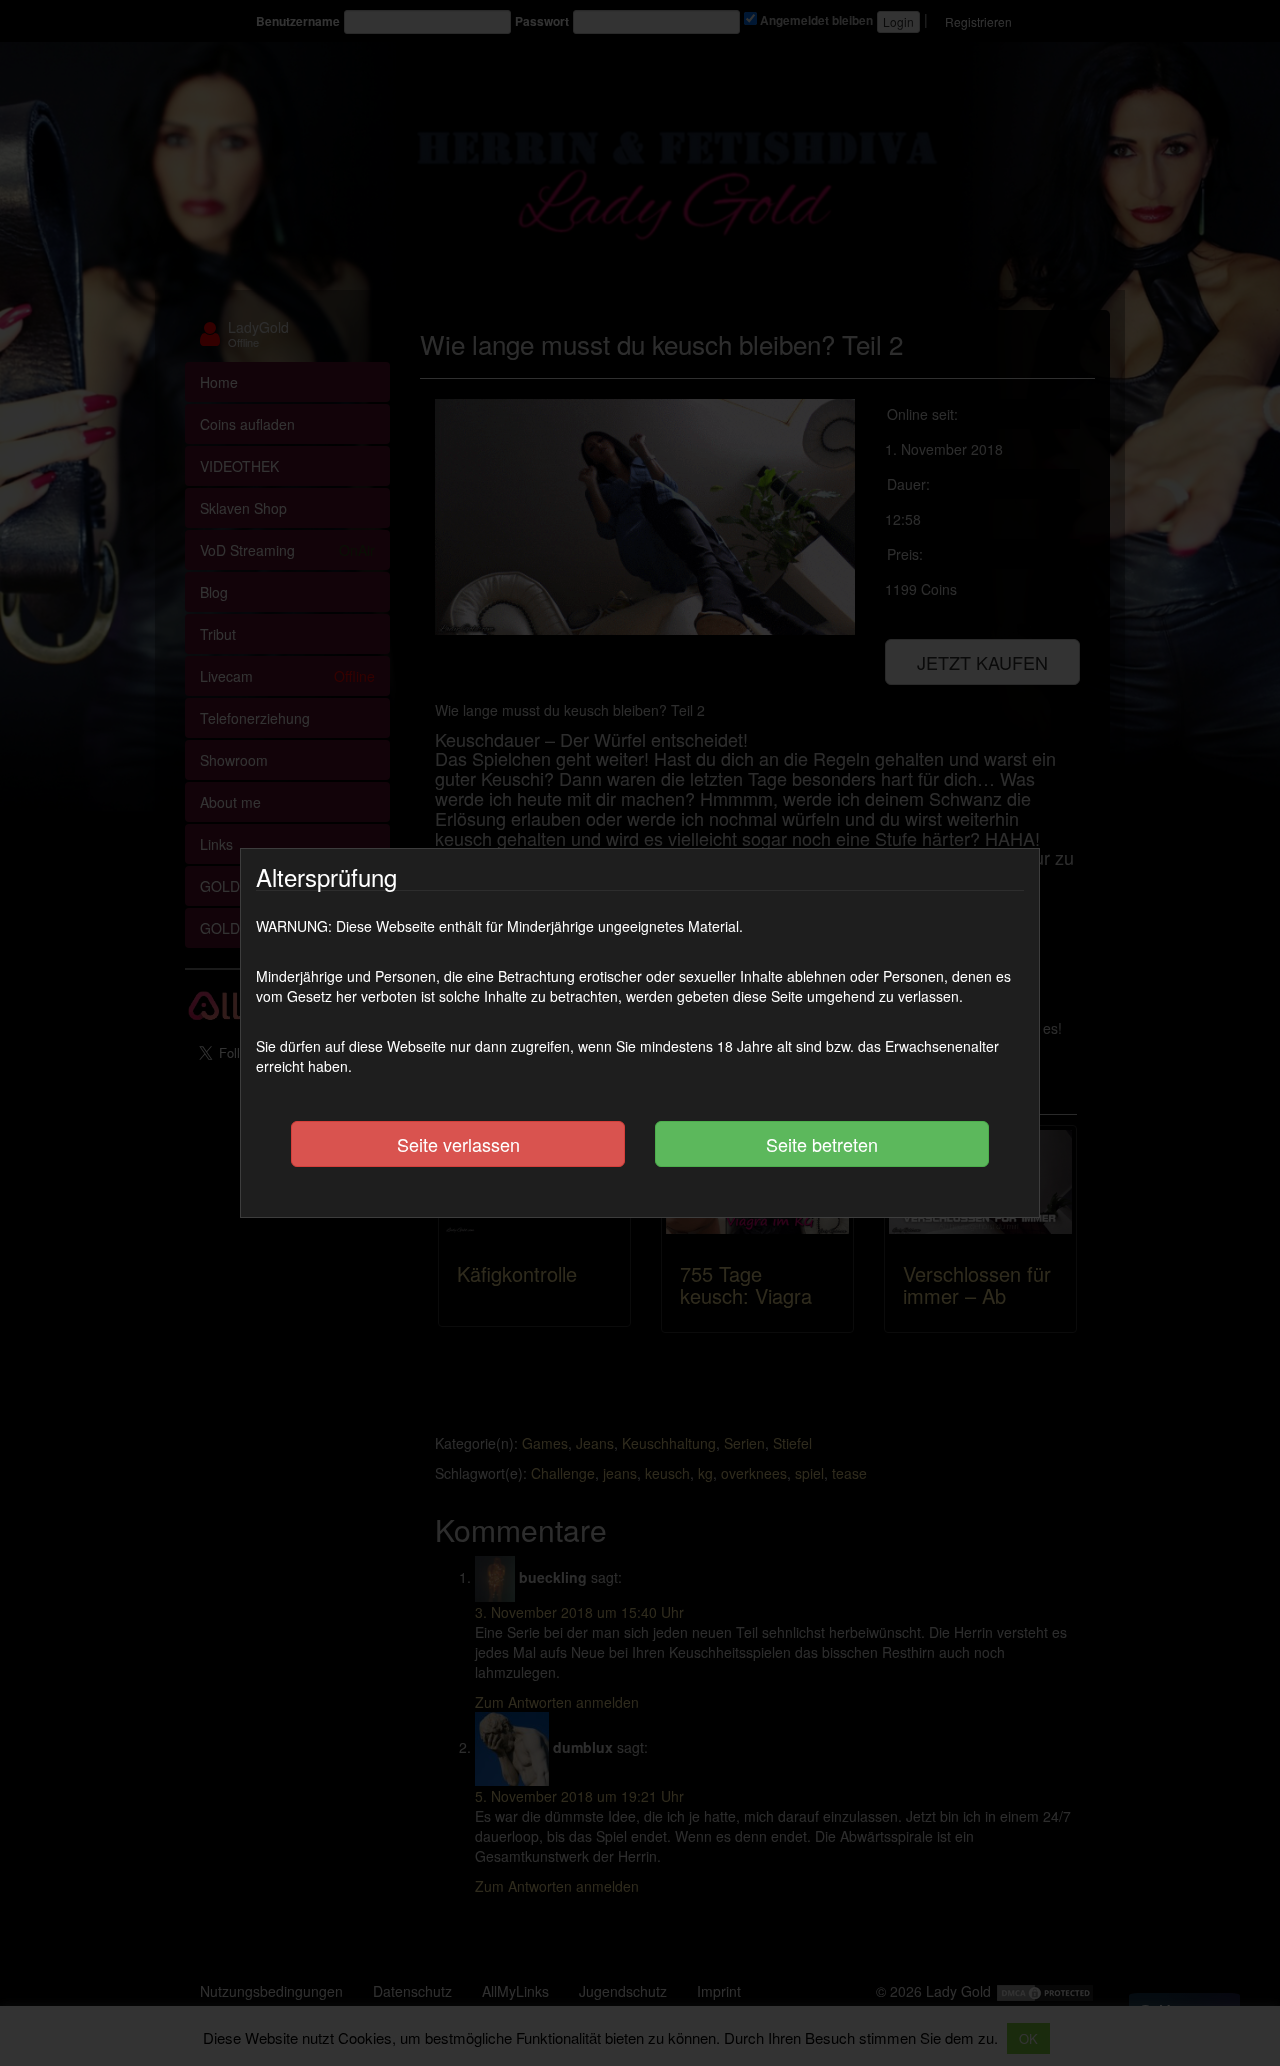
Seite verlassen (458, 1144)
